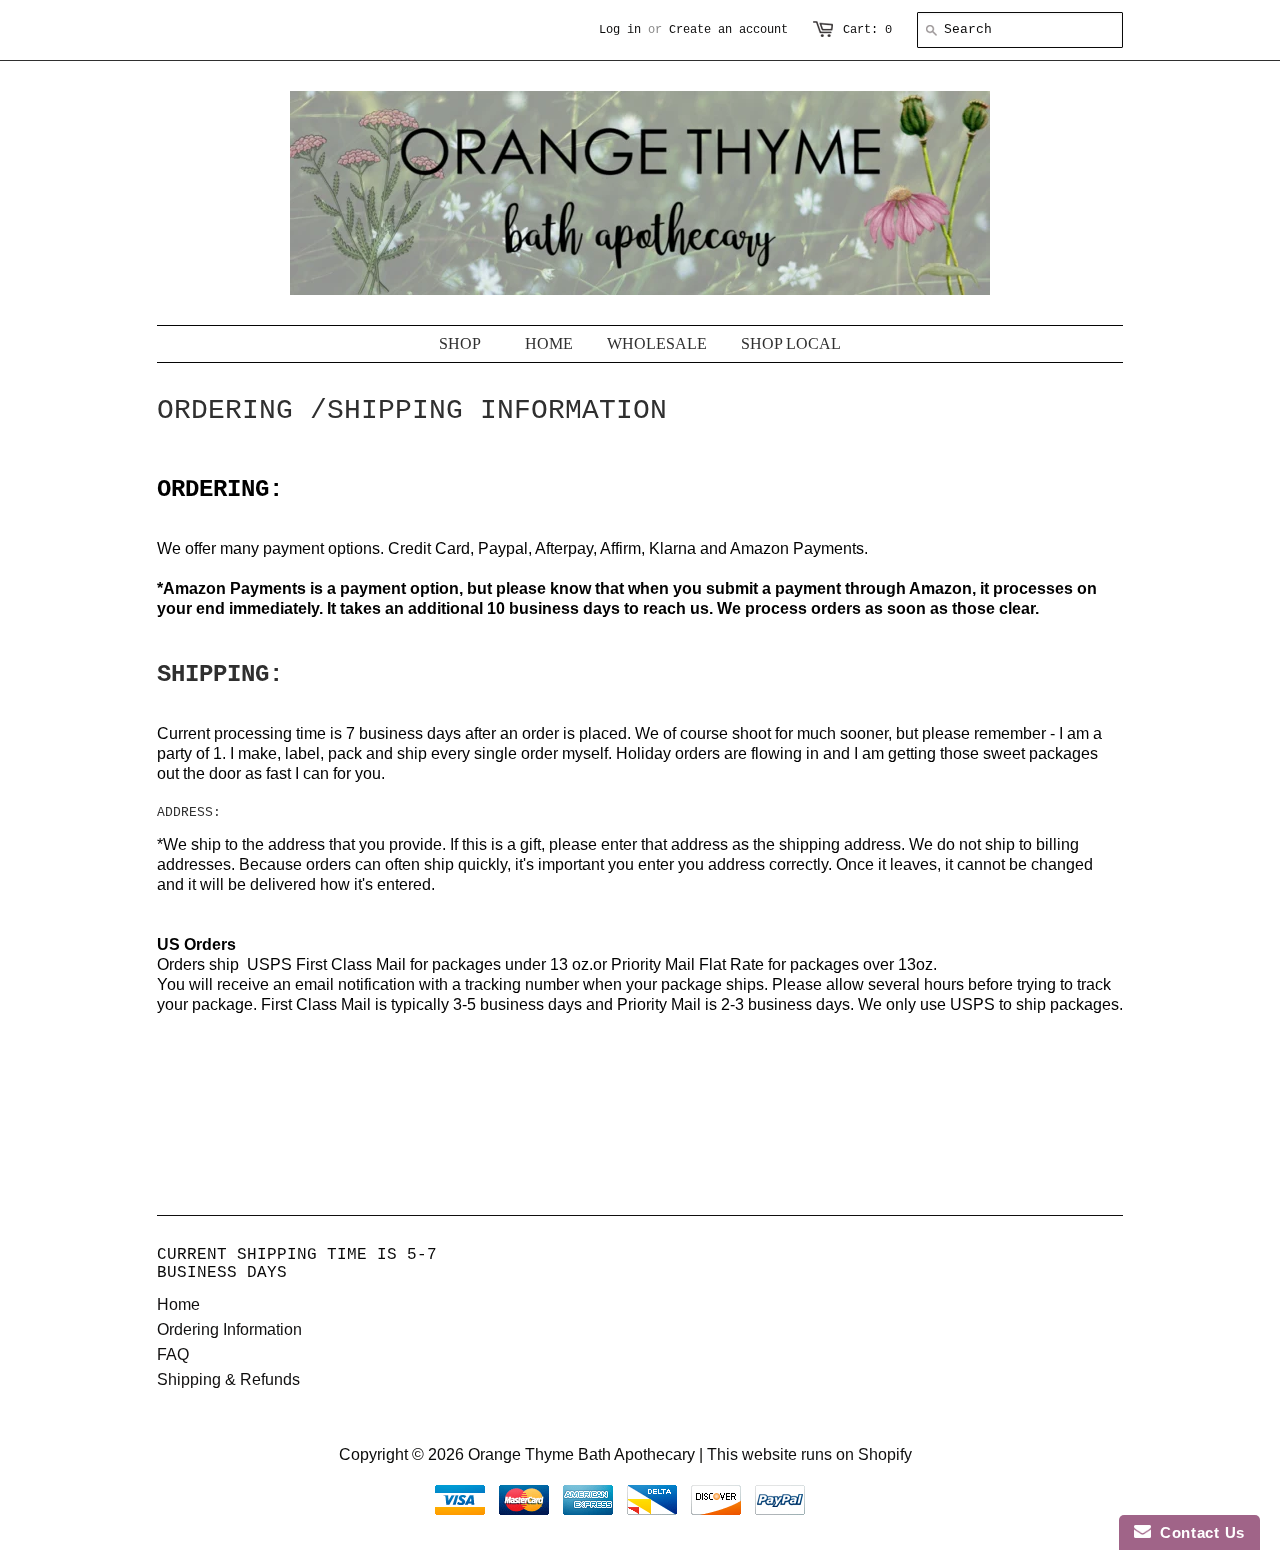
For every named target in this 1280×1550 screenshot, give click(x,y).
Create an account (728, 30)
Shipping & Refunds (228, 1379)
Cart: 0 (867, 30)
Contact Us (1198, 1532)
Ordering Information (229, 1329)
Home (178, 1304)
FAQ (173, 1354)
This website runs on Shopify (809, 1454)
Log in (620, 30)
